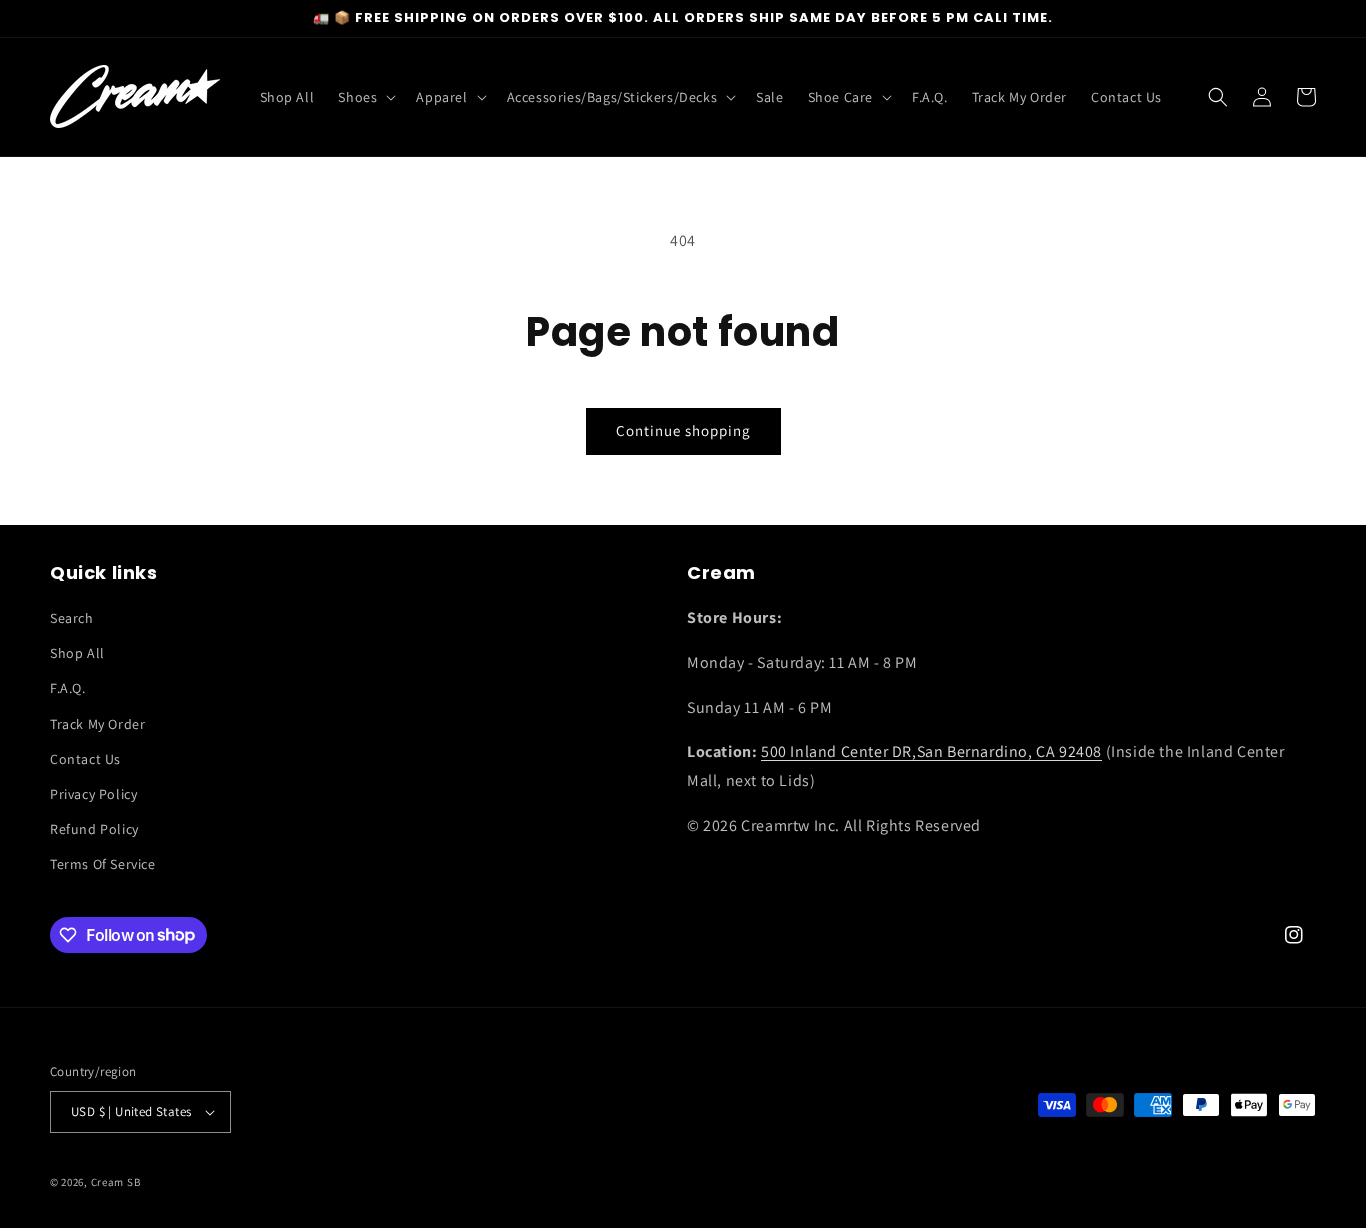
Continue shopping (683, 430)
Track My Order (97, 724)
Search (72, 618)
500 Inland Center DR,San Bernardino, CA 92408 (931, 751)
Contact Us (85, 759)
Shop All (77, 653)
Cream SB (116, 1182)
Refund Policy (94, 829)
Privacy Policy (93, 794)
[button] (365, 97)
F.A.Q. (68, 688)
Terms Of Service (103, 864)
